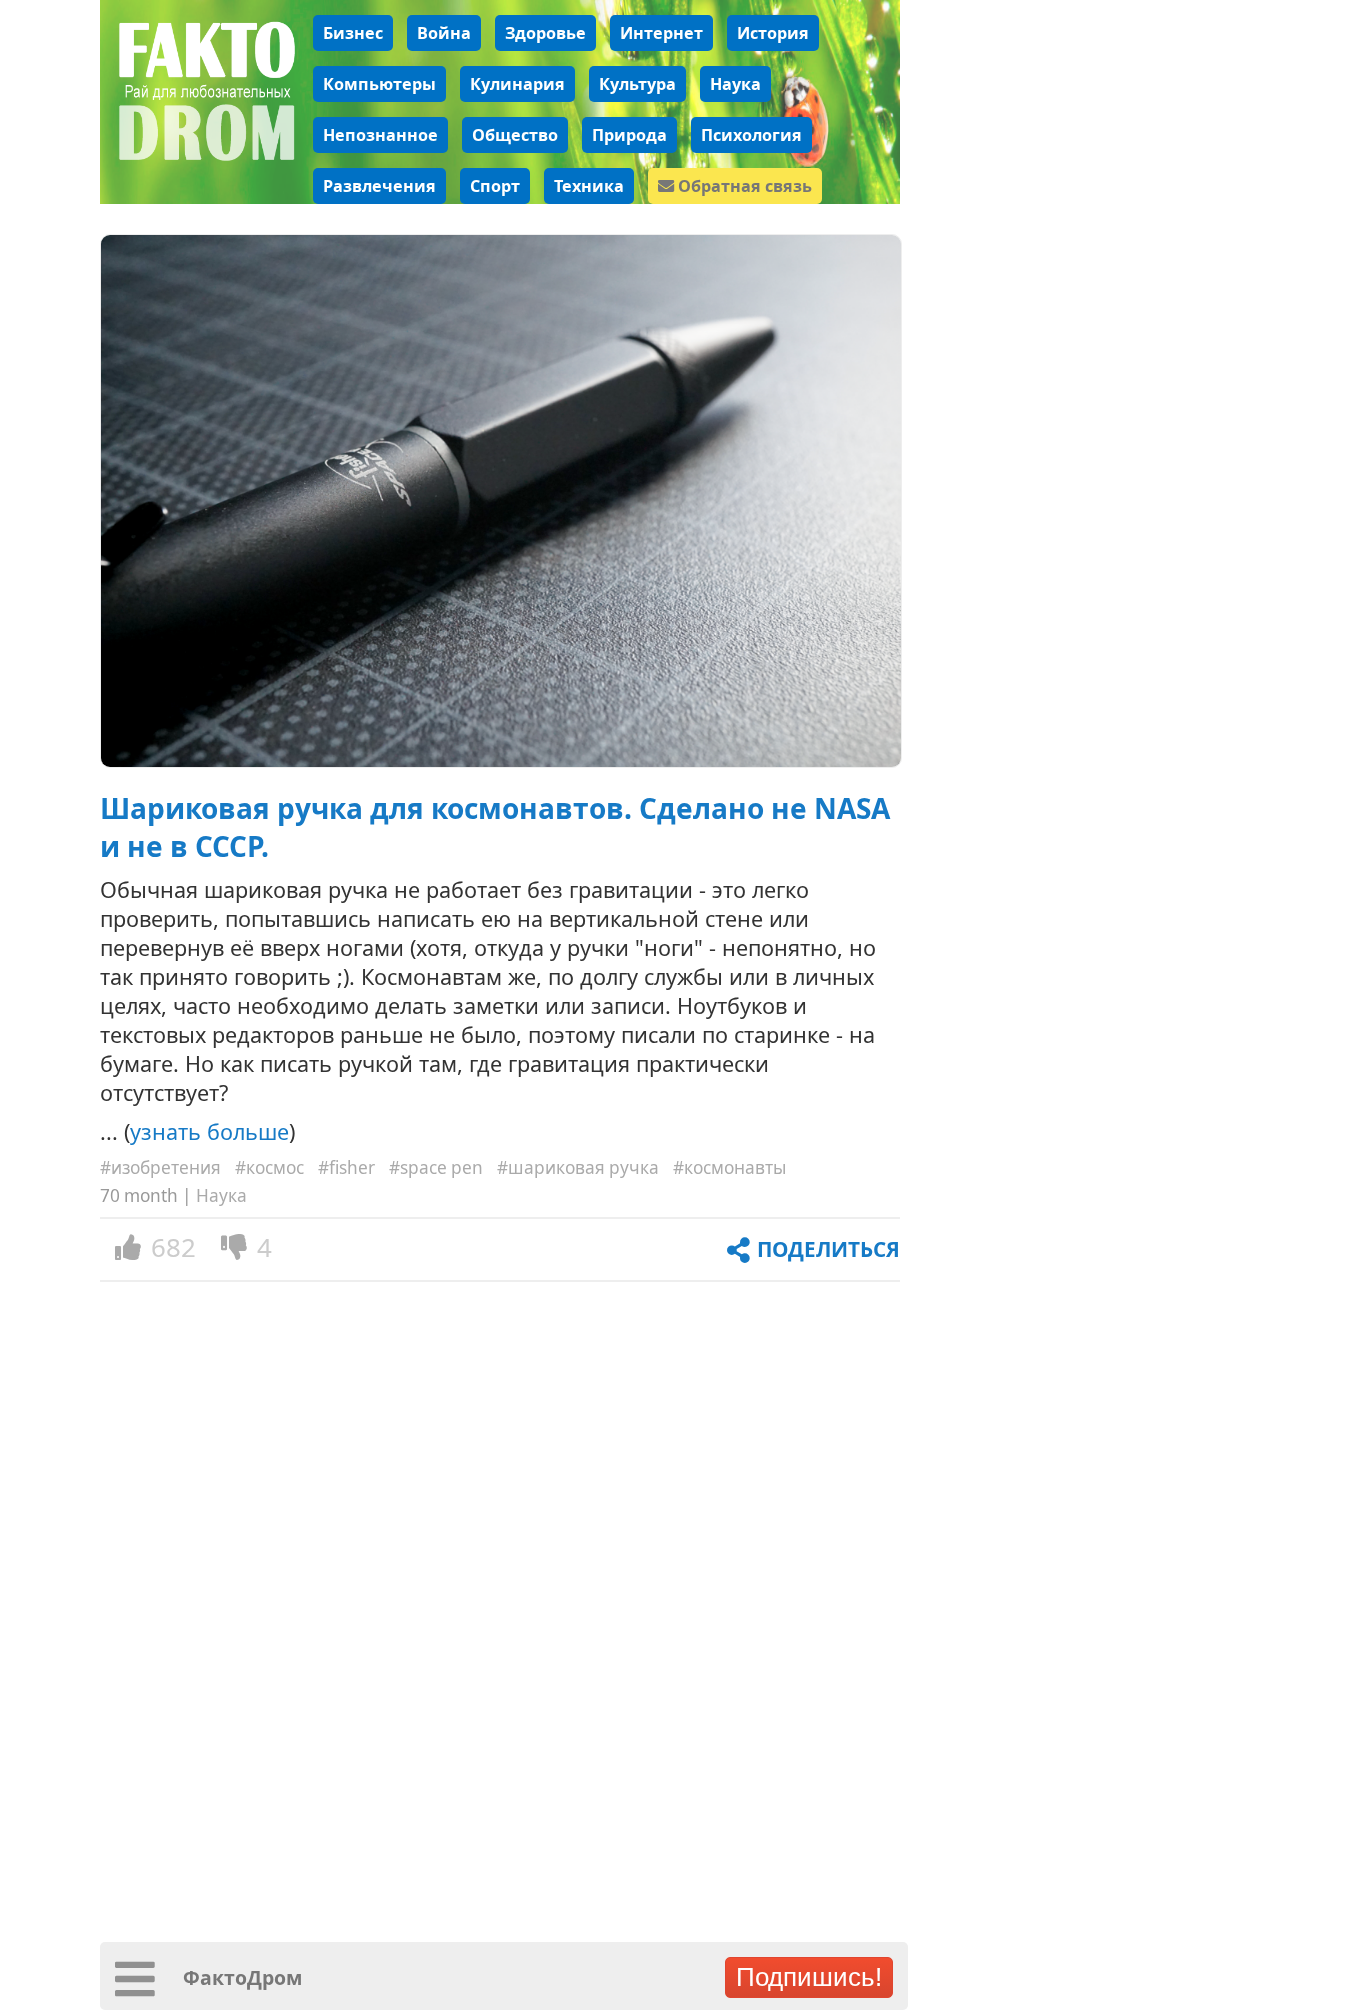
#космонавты (729, 1167)
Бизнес (353, 33)
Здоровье (545, 33)
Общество (515, 135)
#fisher (346, 1167)
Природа (629, 135)
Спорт (495, 186)
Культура (637, 84)
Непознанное (380, 135)
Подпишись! (809, 1977)
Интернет (661, 33)
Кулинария (517, 84)
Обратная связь (743, 186)
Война (444, 33)
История (773, 33)
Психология (751, 135)
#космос (269, 1167)
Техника (589, 186)
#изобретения (160, 1167)
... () (197, 1131)
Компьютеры (379, 84)
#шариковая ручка (578, 1167)
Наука (735, 84)
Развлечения (379, 186)
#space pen (436, 1167)
